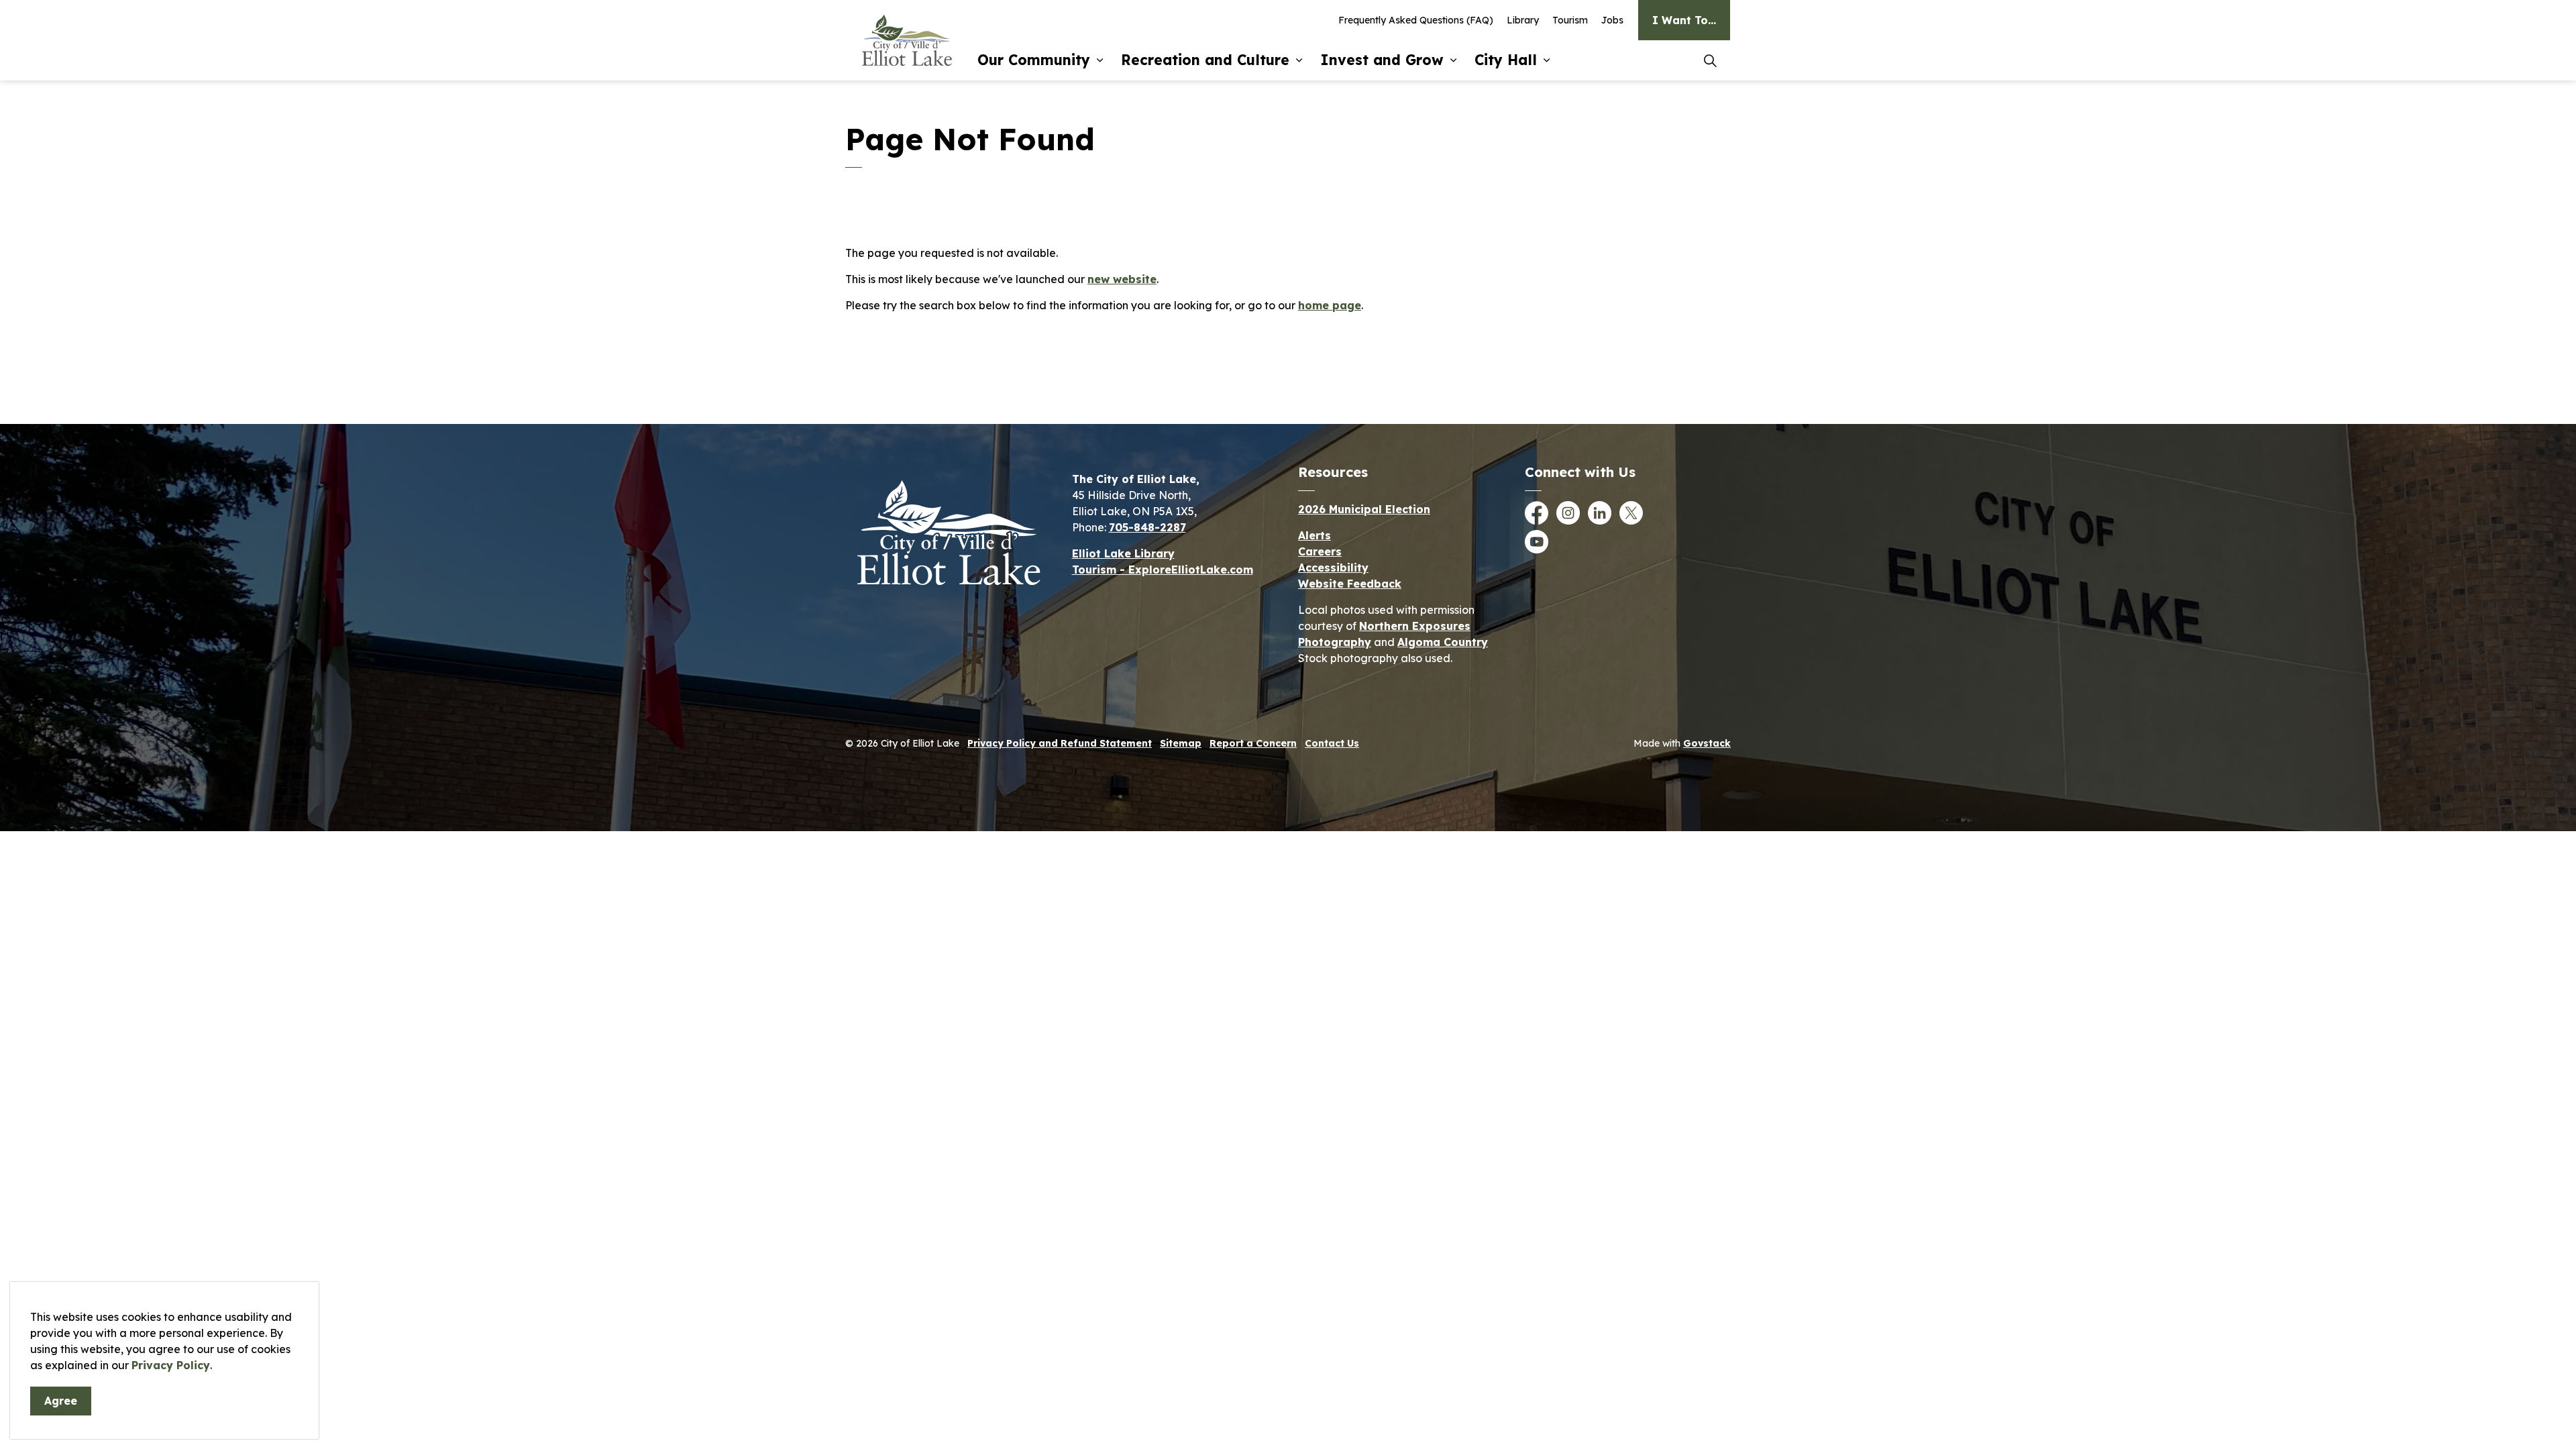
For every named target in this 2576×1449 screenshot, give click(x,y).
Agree (61, 1401)
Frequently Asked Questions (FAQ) (1416, 20)
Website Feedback (1350, 584)
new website (1122, 279)
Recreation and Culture (1205, 60)
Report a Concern (1253, 743)
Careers (1320, 551)
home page (1330, 305)
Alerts (1314, 535)
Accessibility (1333, 568)
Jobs (1612, 20)
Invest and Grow (1382, 60)
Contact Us (1332, 743)
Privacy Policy (171, 1365)
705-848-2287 (1147, 527)
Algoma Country (1443, 642)
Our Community (1034, 60)
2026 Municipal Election (1364, 509)
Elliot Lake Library (1123, 553)
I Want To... (1684, 20)
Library (1523, 20)
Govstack (1707, 743)
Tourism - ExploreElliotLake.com (1163, 570)
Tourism (1570, 20)
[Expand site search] (1710, 60)
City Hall (1506, 60)
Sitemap (1181, 743)
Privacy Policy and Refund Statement (1060, 743)
